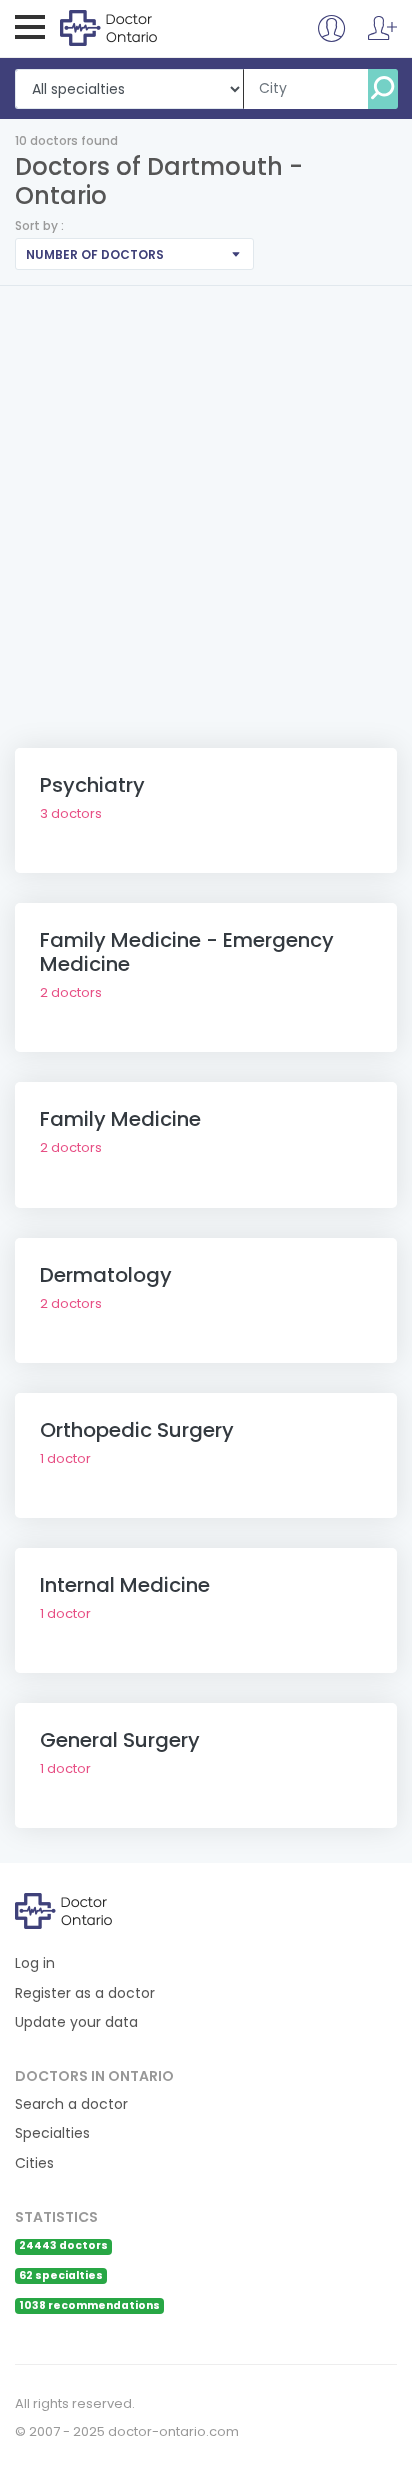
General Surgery (120, 1740)
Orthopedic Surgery (137, 1430)
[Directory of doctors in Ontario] (141, 27)
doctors (71, 813)
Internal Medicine (125, 1585)
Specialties (52, 2133)
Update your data (76, 2022)
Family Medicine (120, 1119)
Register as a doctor (85, 1993)
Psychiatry (92, 785)
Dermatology (106, 1275)
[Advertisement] (206, 502)
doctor (65, 1458)
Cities (34, 2163)
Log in (35, 1963)
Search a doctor (71, 2104)
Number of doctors (95, 254)
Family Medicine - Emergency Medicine (187, 952)
